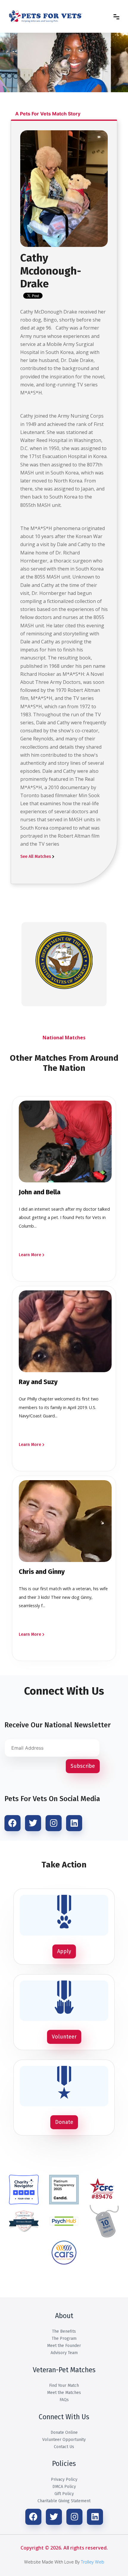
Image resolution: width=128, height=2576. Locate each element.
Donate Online (64, 2432)
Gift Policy (64, 2494)
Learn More (30, 1255)
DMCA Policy (64, 2487)
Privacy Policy (64, 2479)
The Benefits (64, 2331)
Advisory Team (64, 2353)
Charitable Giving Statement (64, 2501)
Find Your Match (64, 2385)
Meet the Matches (64, 2393)
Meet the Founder (64, 2346)
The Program (64, 2338)
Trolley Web (93, 2562)
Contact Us (64, 2447)
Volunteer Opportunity (64, 2440)
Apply (64, 1951)
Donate (64, 2122)
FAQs (64, 2400)
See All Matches (36, 857)
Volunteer (64, 2037)
